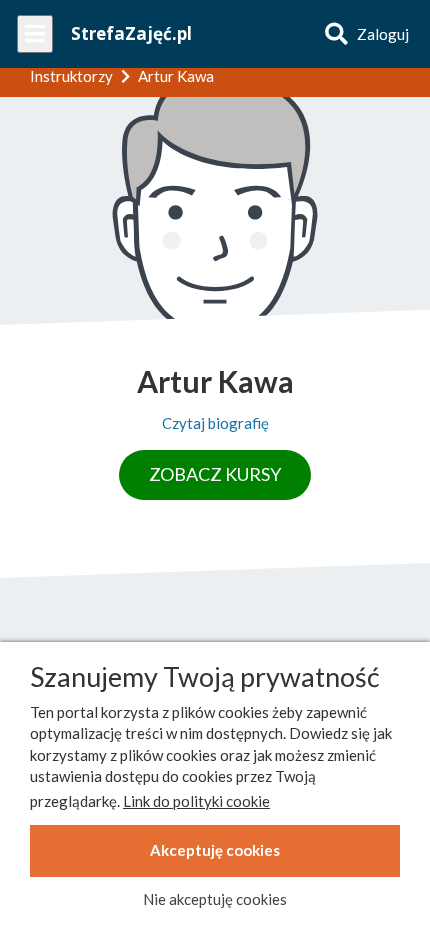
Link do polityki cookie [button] (196, 801)
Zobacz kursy (215, 474)
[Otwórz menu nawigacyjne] (35, 34)
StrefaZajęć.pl (131, 33)
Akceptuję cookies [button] (215, 850)
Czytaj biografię (215, 423)
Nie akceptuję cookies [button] (215, 899)
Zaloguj (383, 34)
